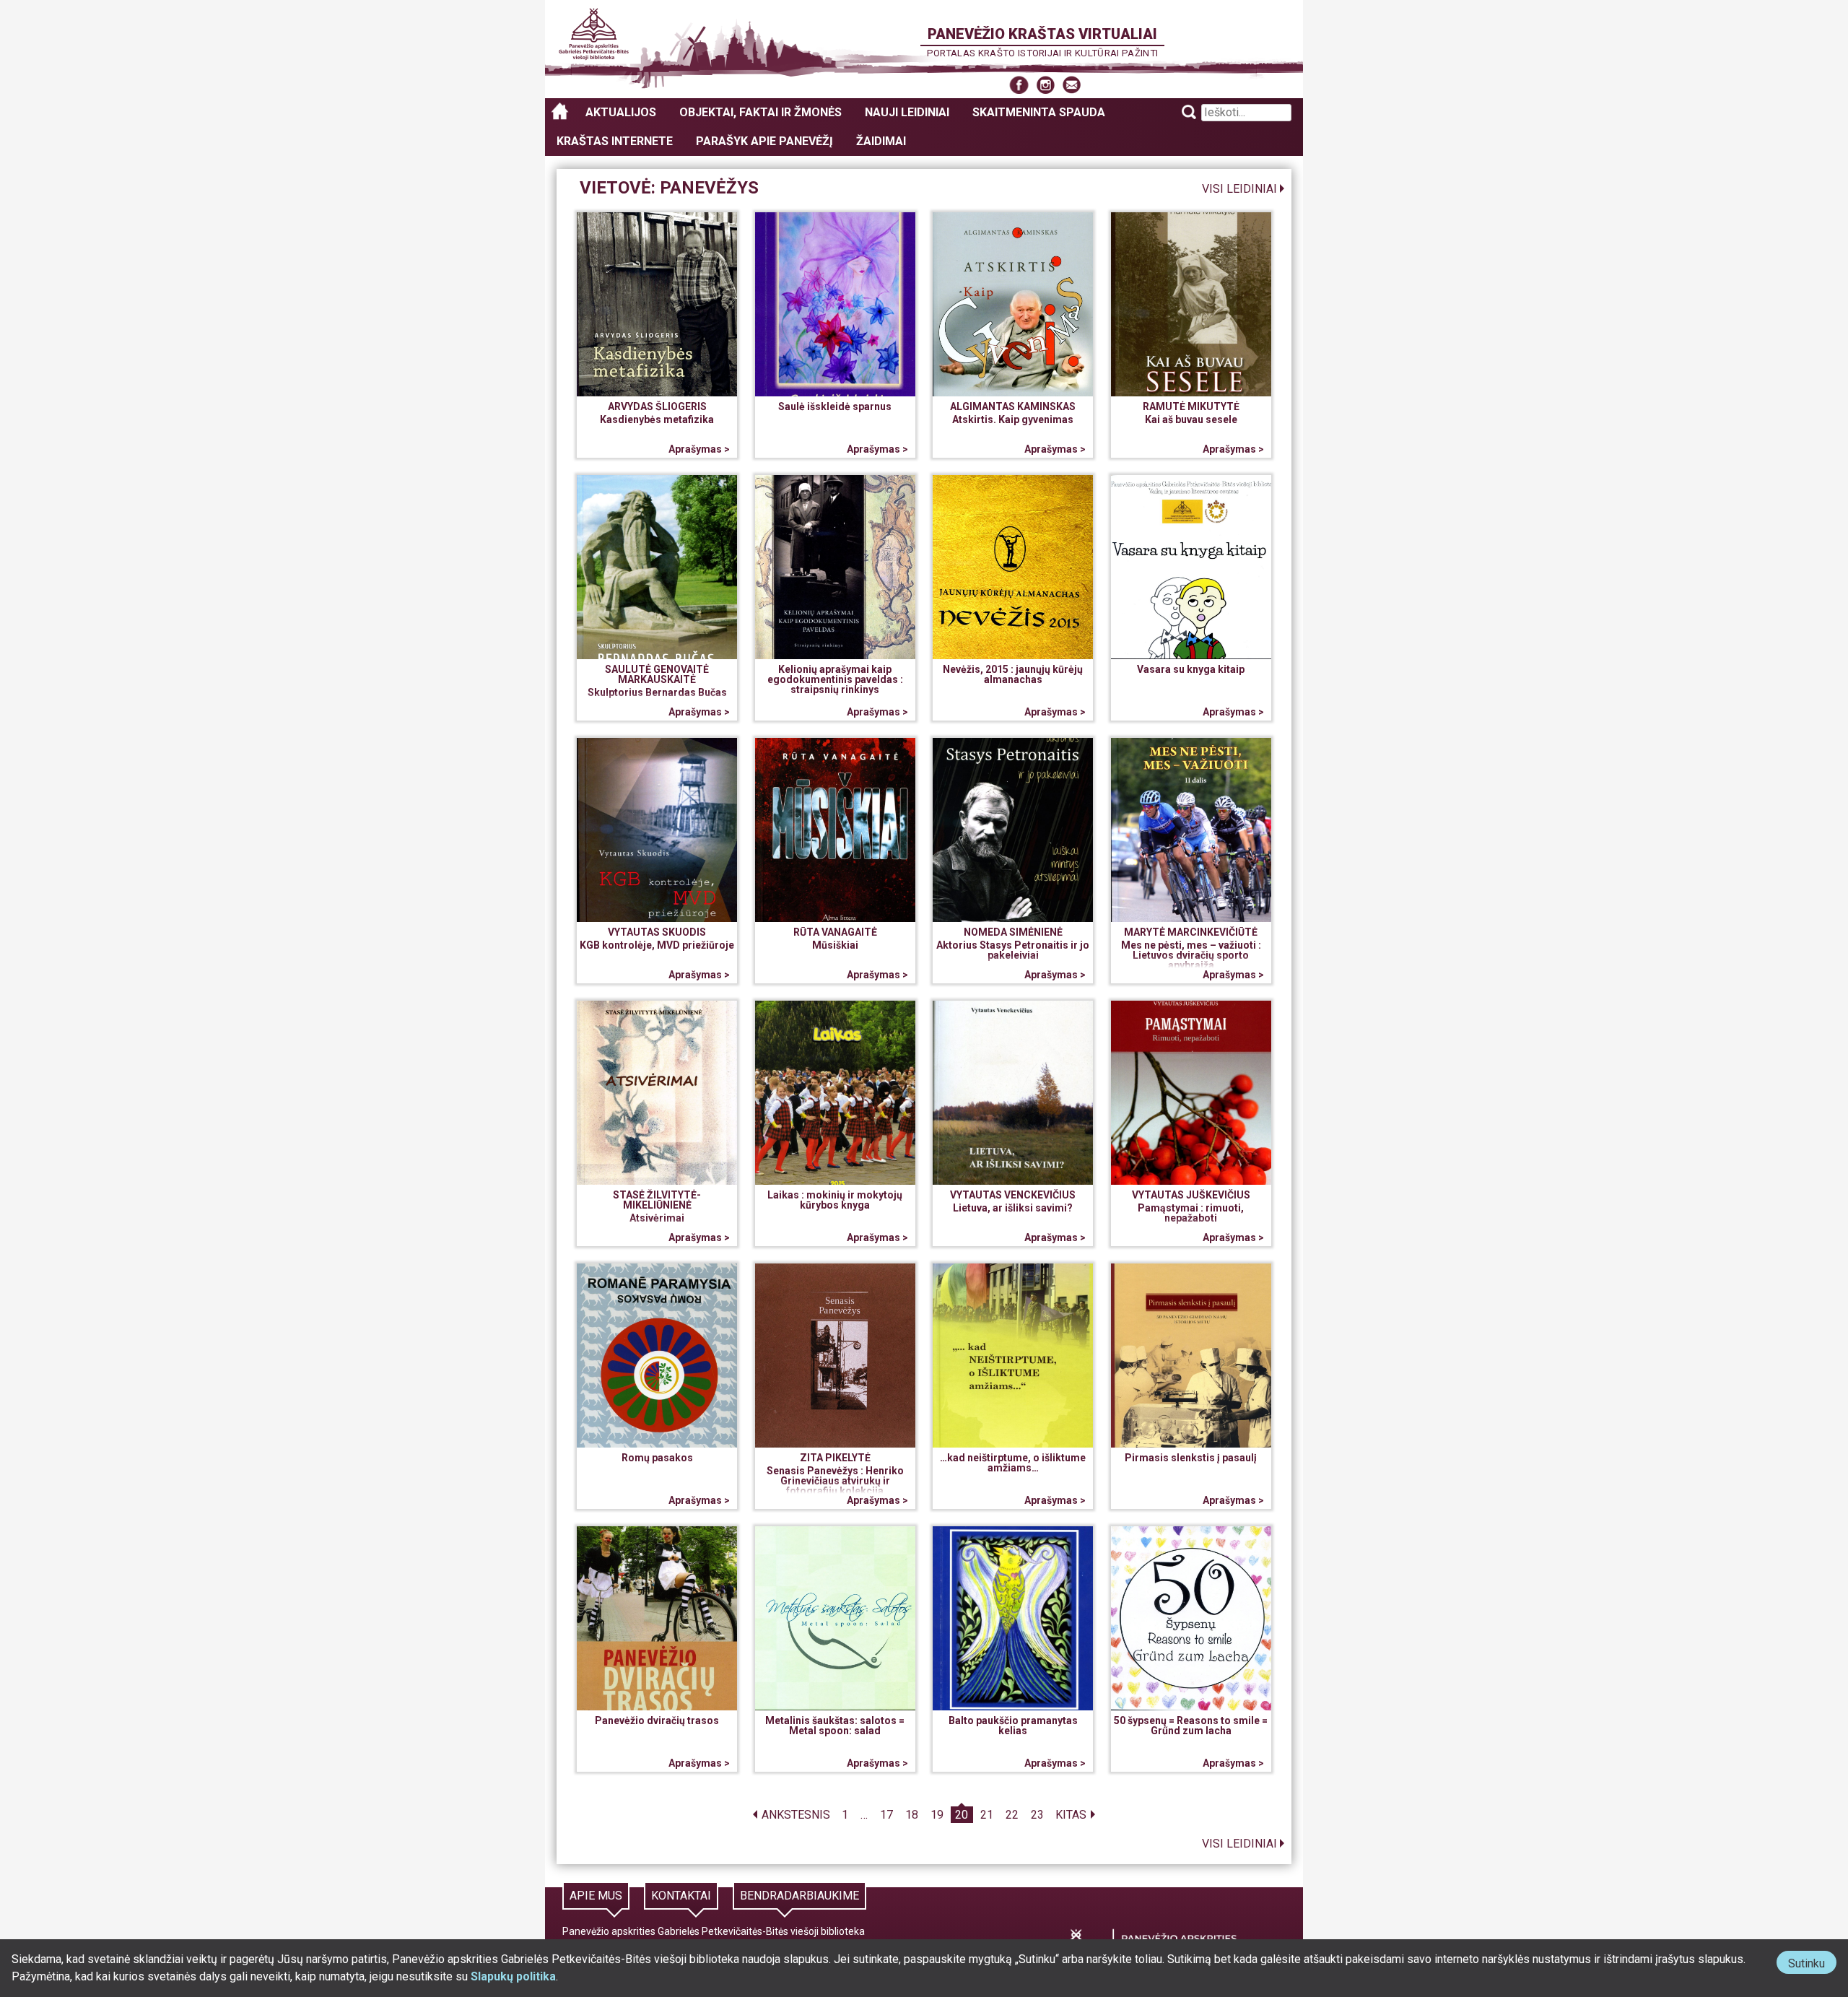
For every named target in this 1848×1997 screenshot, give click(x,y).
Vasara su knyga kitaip (1191, 669)
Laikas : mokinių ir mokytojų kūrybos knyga (835, 1200)
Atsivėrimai (657, 1218)
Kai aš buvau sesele (1191, 419)
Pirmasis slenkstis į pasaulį (1191, 1458)
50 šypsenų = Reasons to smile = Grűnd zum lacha (1191, 1726)
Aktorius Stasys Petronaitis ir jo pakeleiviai (1013, 950)
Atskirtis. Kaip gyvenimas (1013, 419)
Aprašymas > (699, 449)
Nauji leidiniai (907, 112)
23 (1037, 1815)
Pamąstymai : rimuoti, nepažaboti (1191, 1213)
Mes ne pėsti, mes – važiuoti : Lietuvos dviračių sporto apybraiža (1191, 955)
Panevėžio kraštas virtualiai (1042, 34)
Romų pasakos (657, 1458)
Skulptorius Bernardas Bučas (657, 692)
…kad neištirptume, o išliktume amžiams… (1013, 1463)
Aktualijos (621, 112)
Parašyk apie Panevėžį (764, 141)
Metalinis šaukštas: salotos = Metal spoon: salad (835, 1726)
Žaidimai (881, 141)
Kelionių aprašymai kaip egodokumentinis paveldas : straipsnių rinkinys (835, 679)
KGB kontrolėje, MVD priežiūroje (657, 945)
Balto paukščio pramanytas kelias (1013, 1726)
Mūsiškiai (835, 945)
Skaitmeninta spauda (1039, 112)
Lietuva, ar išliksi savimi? (1013, 1208)
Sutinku (1812, 1965)
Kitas (1071, 1815)
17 (886, 1815)
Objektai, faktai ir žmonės (760, 112)
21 (987, 1815)
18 (912, 1815)
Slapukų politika (513, 1976)
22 (1012, 1815)
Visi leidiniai (1239, 189)
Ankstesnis (796, 1815)
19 (937, 1815)
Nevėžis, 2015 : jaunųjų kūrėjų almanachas (1013, 674)
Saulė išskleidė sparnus (835, 406)
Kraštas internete (615, 141)
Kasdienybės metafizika (657, 419)
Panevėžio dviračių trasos (657, 1720)
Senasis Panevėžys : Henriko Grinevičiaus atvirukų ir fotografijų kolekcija (835, 1481)
